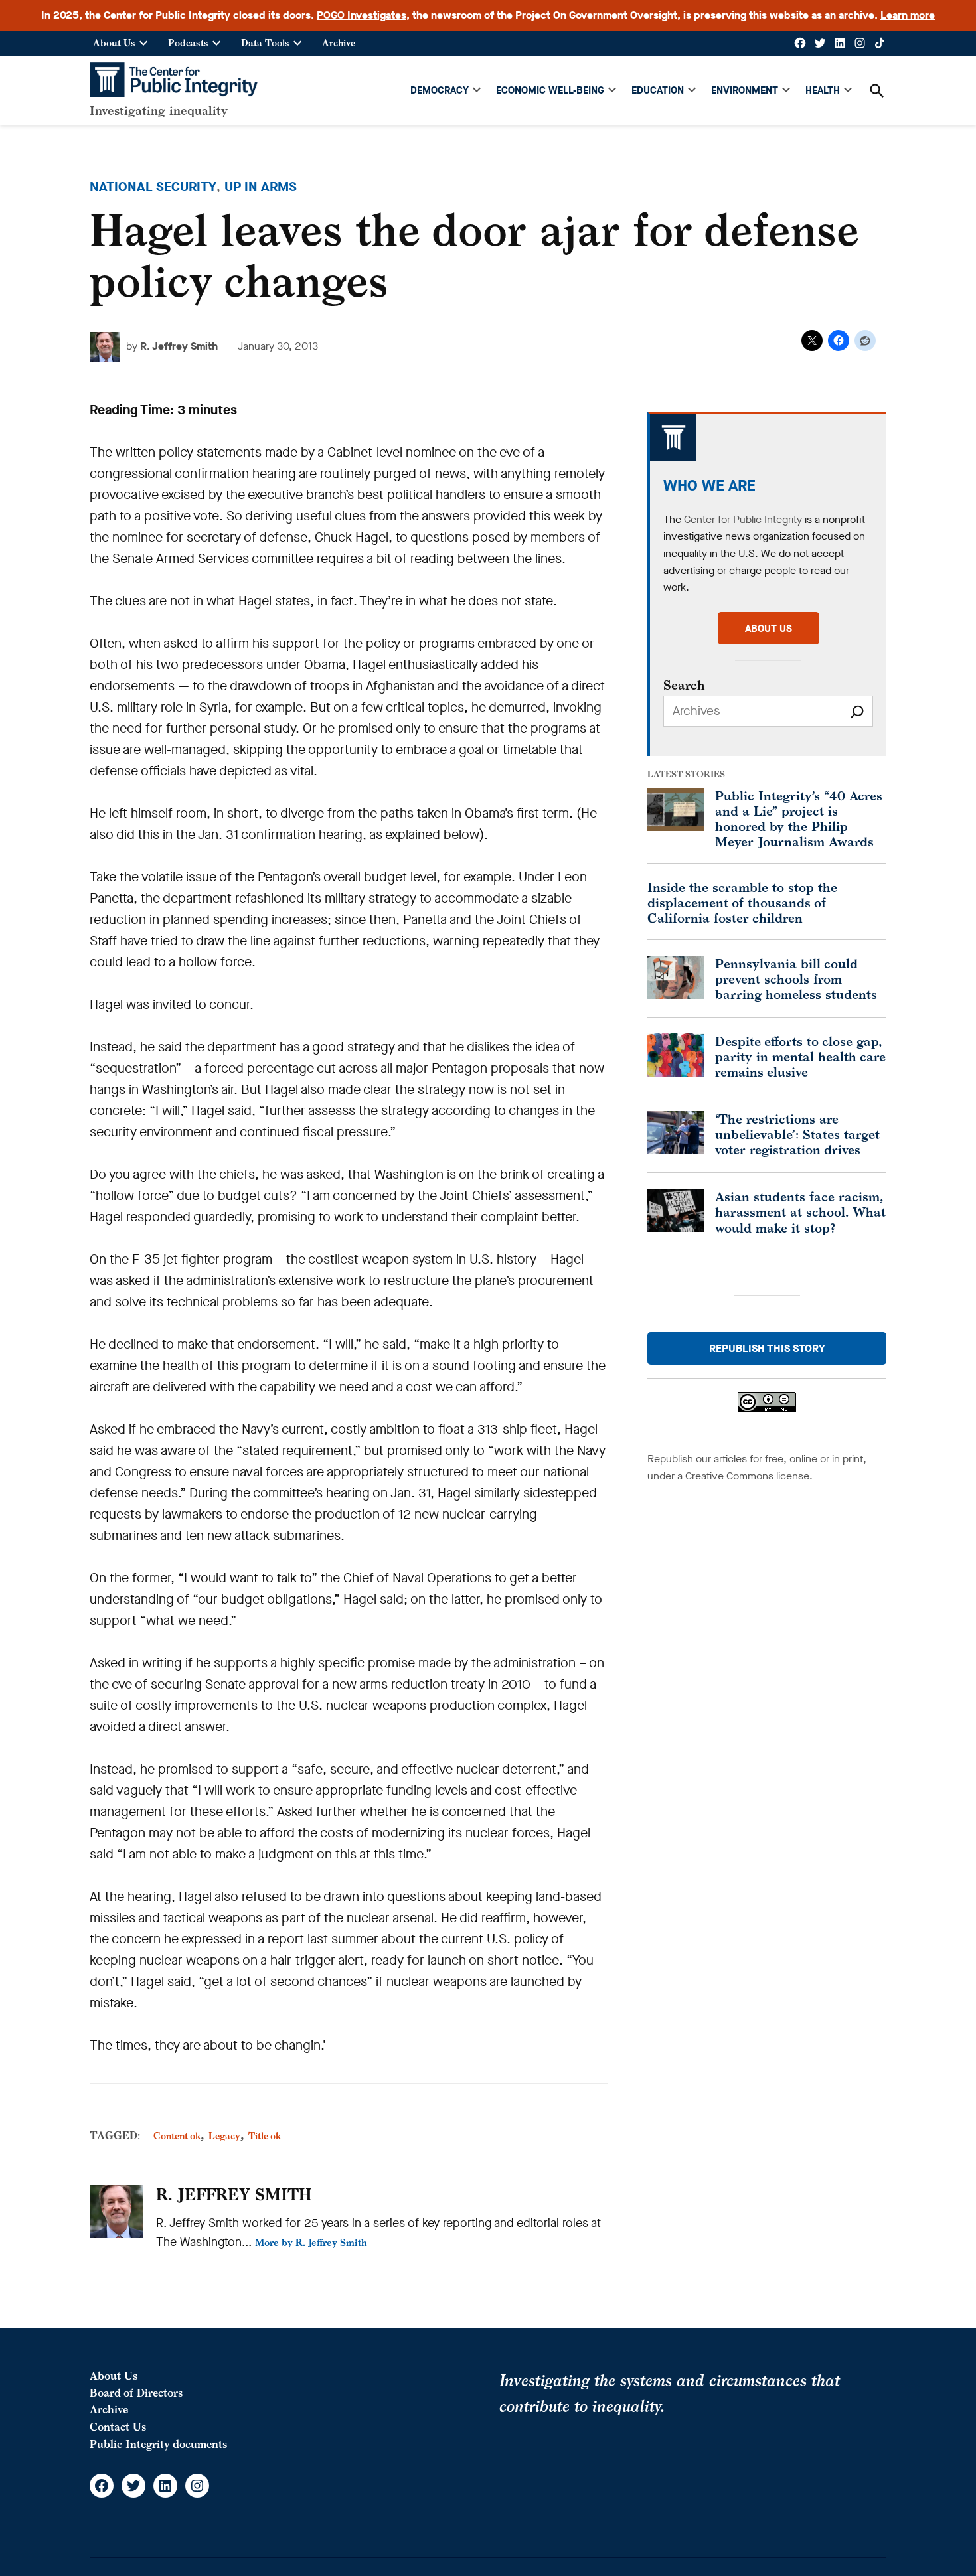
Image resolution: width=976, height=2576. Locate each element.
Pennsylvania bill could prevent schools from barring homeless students (796, 979)
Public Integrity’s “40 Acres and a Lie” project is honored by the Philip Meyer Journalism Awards (799, 818)
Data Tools (265, 43)
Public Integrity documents (158, 2444)
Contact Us (118, 2427)
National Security (153, 187)
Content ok (177, 2136)
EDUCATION (658, 90)
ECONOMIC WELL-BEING (550, 90)
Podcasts (188, 43)
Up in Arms (261, 187)
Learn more (908, 15)
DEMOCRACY (440, 90)
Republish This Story (767, 1348)
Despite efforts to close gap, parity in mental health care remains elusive (800, 1056)
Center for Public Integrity (743, 519)
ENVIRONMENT (745, 90)
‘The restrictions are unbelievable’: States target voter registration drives (797, 1134)
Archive (339, 43)
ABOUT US (769, 629)
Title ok (265, 2136)
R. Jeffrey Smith (179, 346)
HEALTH (823, 90)
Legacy (224, 2136)
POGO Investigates (362, 15)
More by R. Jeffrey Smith (311, 2242)
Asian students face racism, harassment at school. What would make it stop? (800, 1212)
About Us (114, 43)
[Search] (857, 711)
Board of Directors (136, 2393)
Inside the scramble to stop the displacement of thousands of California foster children (742, 902)
